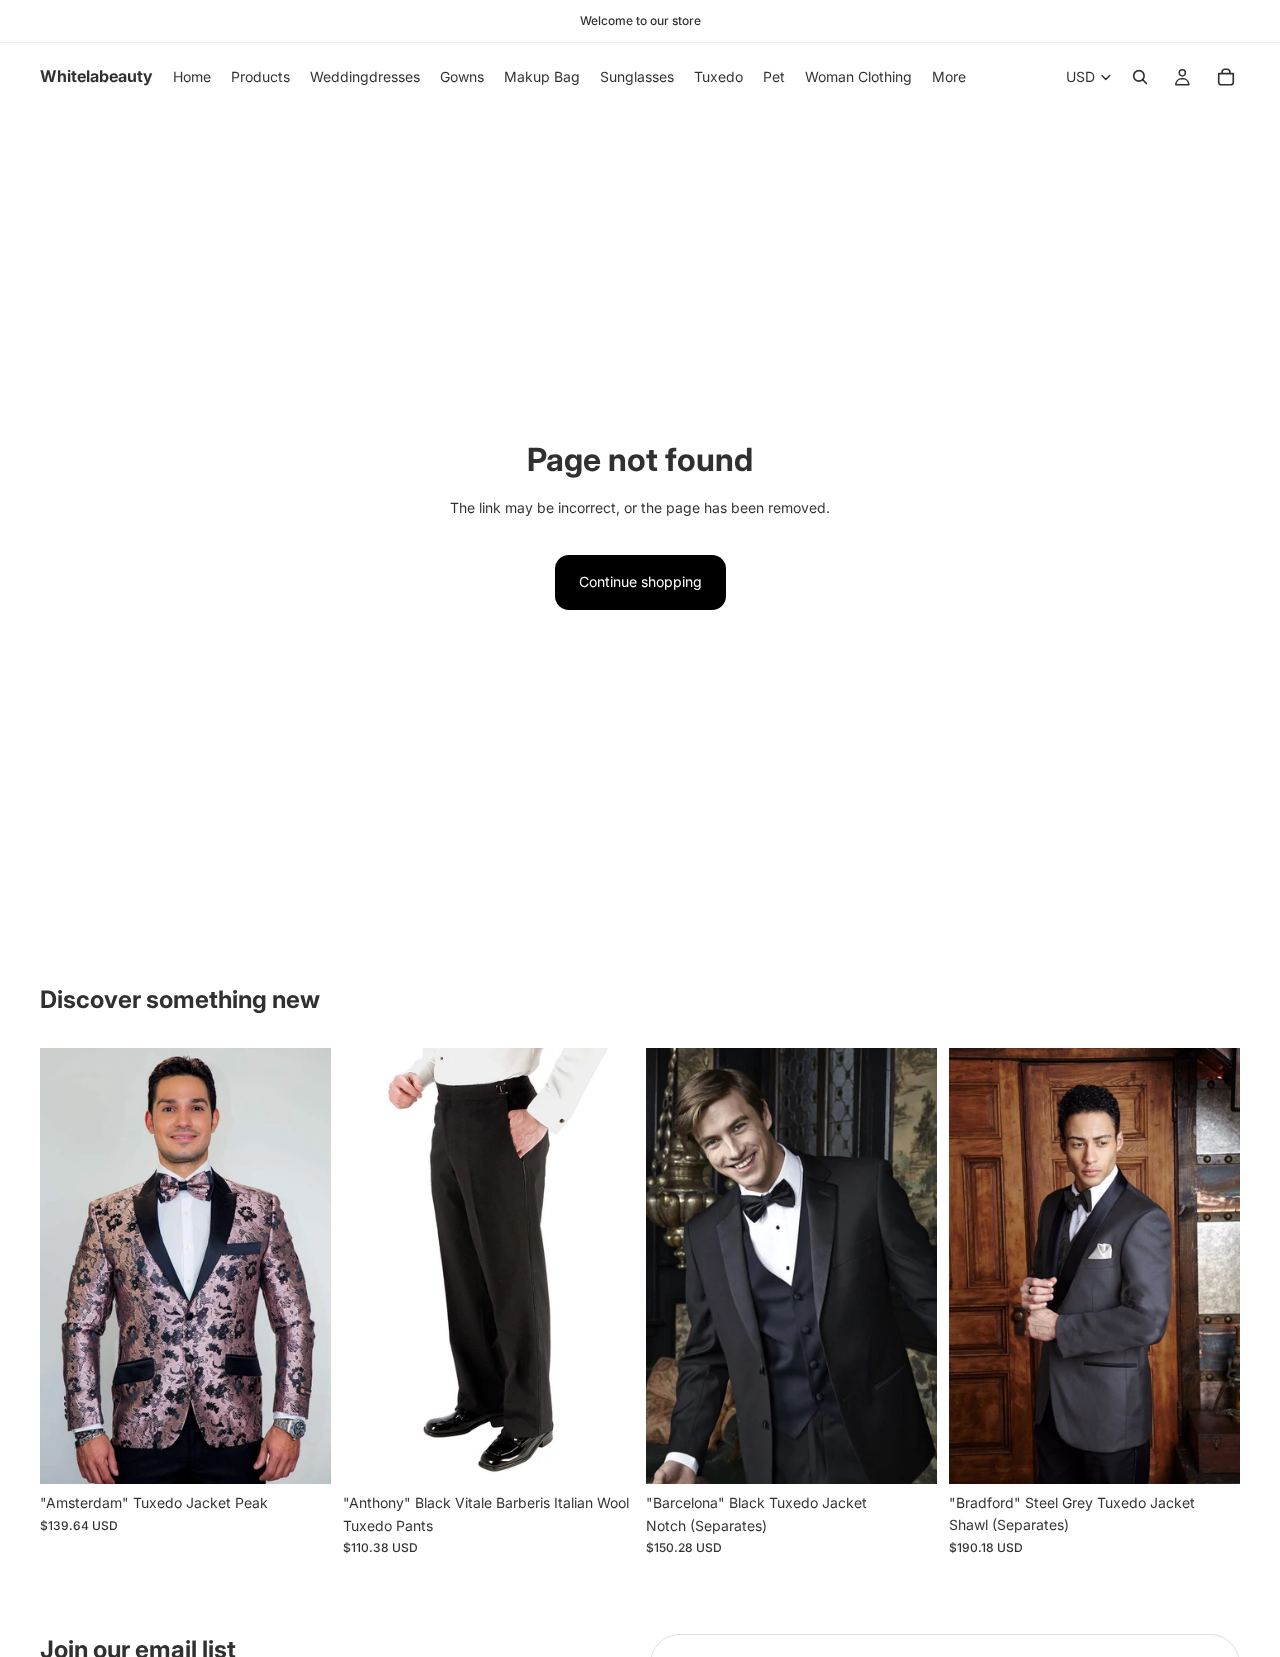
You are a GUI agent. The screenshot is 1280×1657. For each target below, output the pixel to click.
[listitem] (949, 77)
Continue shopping (640, 581)
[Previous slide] (70, 1266)
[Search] (1140, 77)
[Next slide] (301, 1266)
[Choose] (300, 1454)
